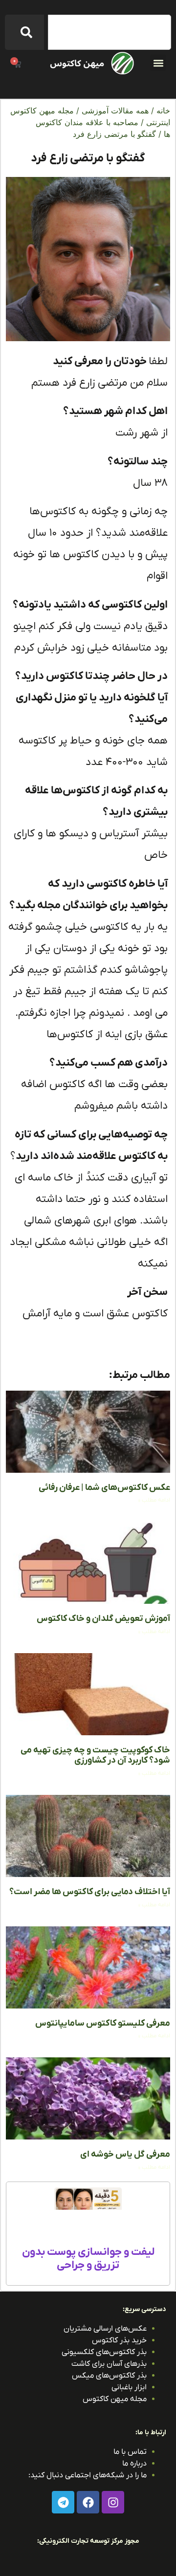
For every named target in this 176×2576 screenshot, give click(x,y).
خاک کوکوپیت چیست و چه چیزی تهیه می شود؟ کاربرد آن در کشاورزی (95, 1756)
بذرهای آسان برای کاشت (109, 2364)
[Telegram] (63, 2502)
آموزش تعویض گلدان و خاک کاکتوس (103, 1619)
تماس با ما (130, 2452)
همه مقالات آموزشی (115, 110)
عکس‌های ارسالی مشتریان (105, 2329)
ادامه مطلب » (154, 1500)
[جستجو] (24, 32)
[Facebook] (88, 2502)
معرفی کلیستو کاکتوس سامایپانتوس (103, 2023)
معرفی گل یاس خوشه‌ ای (125, 2154)
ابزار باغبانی (129, 2387)
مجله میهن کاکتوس (115, 2399)
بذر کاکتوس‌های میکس (109, 2376)
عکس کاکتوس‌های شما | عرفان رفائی (104, 1488)
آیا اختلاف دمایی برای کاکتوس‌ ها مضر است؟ (90, 1892)
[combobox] (110, 32)
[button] (158, 63)
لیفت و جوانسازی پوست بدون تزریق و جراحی (88, 2259)
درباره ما (134, 2464)
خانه (163, 110)
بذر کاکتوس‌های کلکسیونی (104, 2352)
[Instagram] (113, 2502)
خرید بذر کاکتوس (119, 2340)
